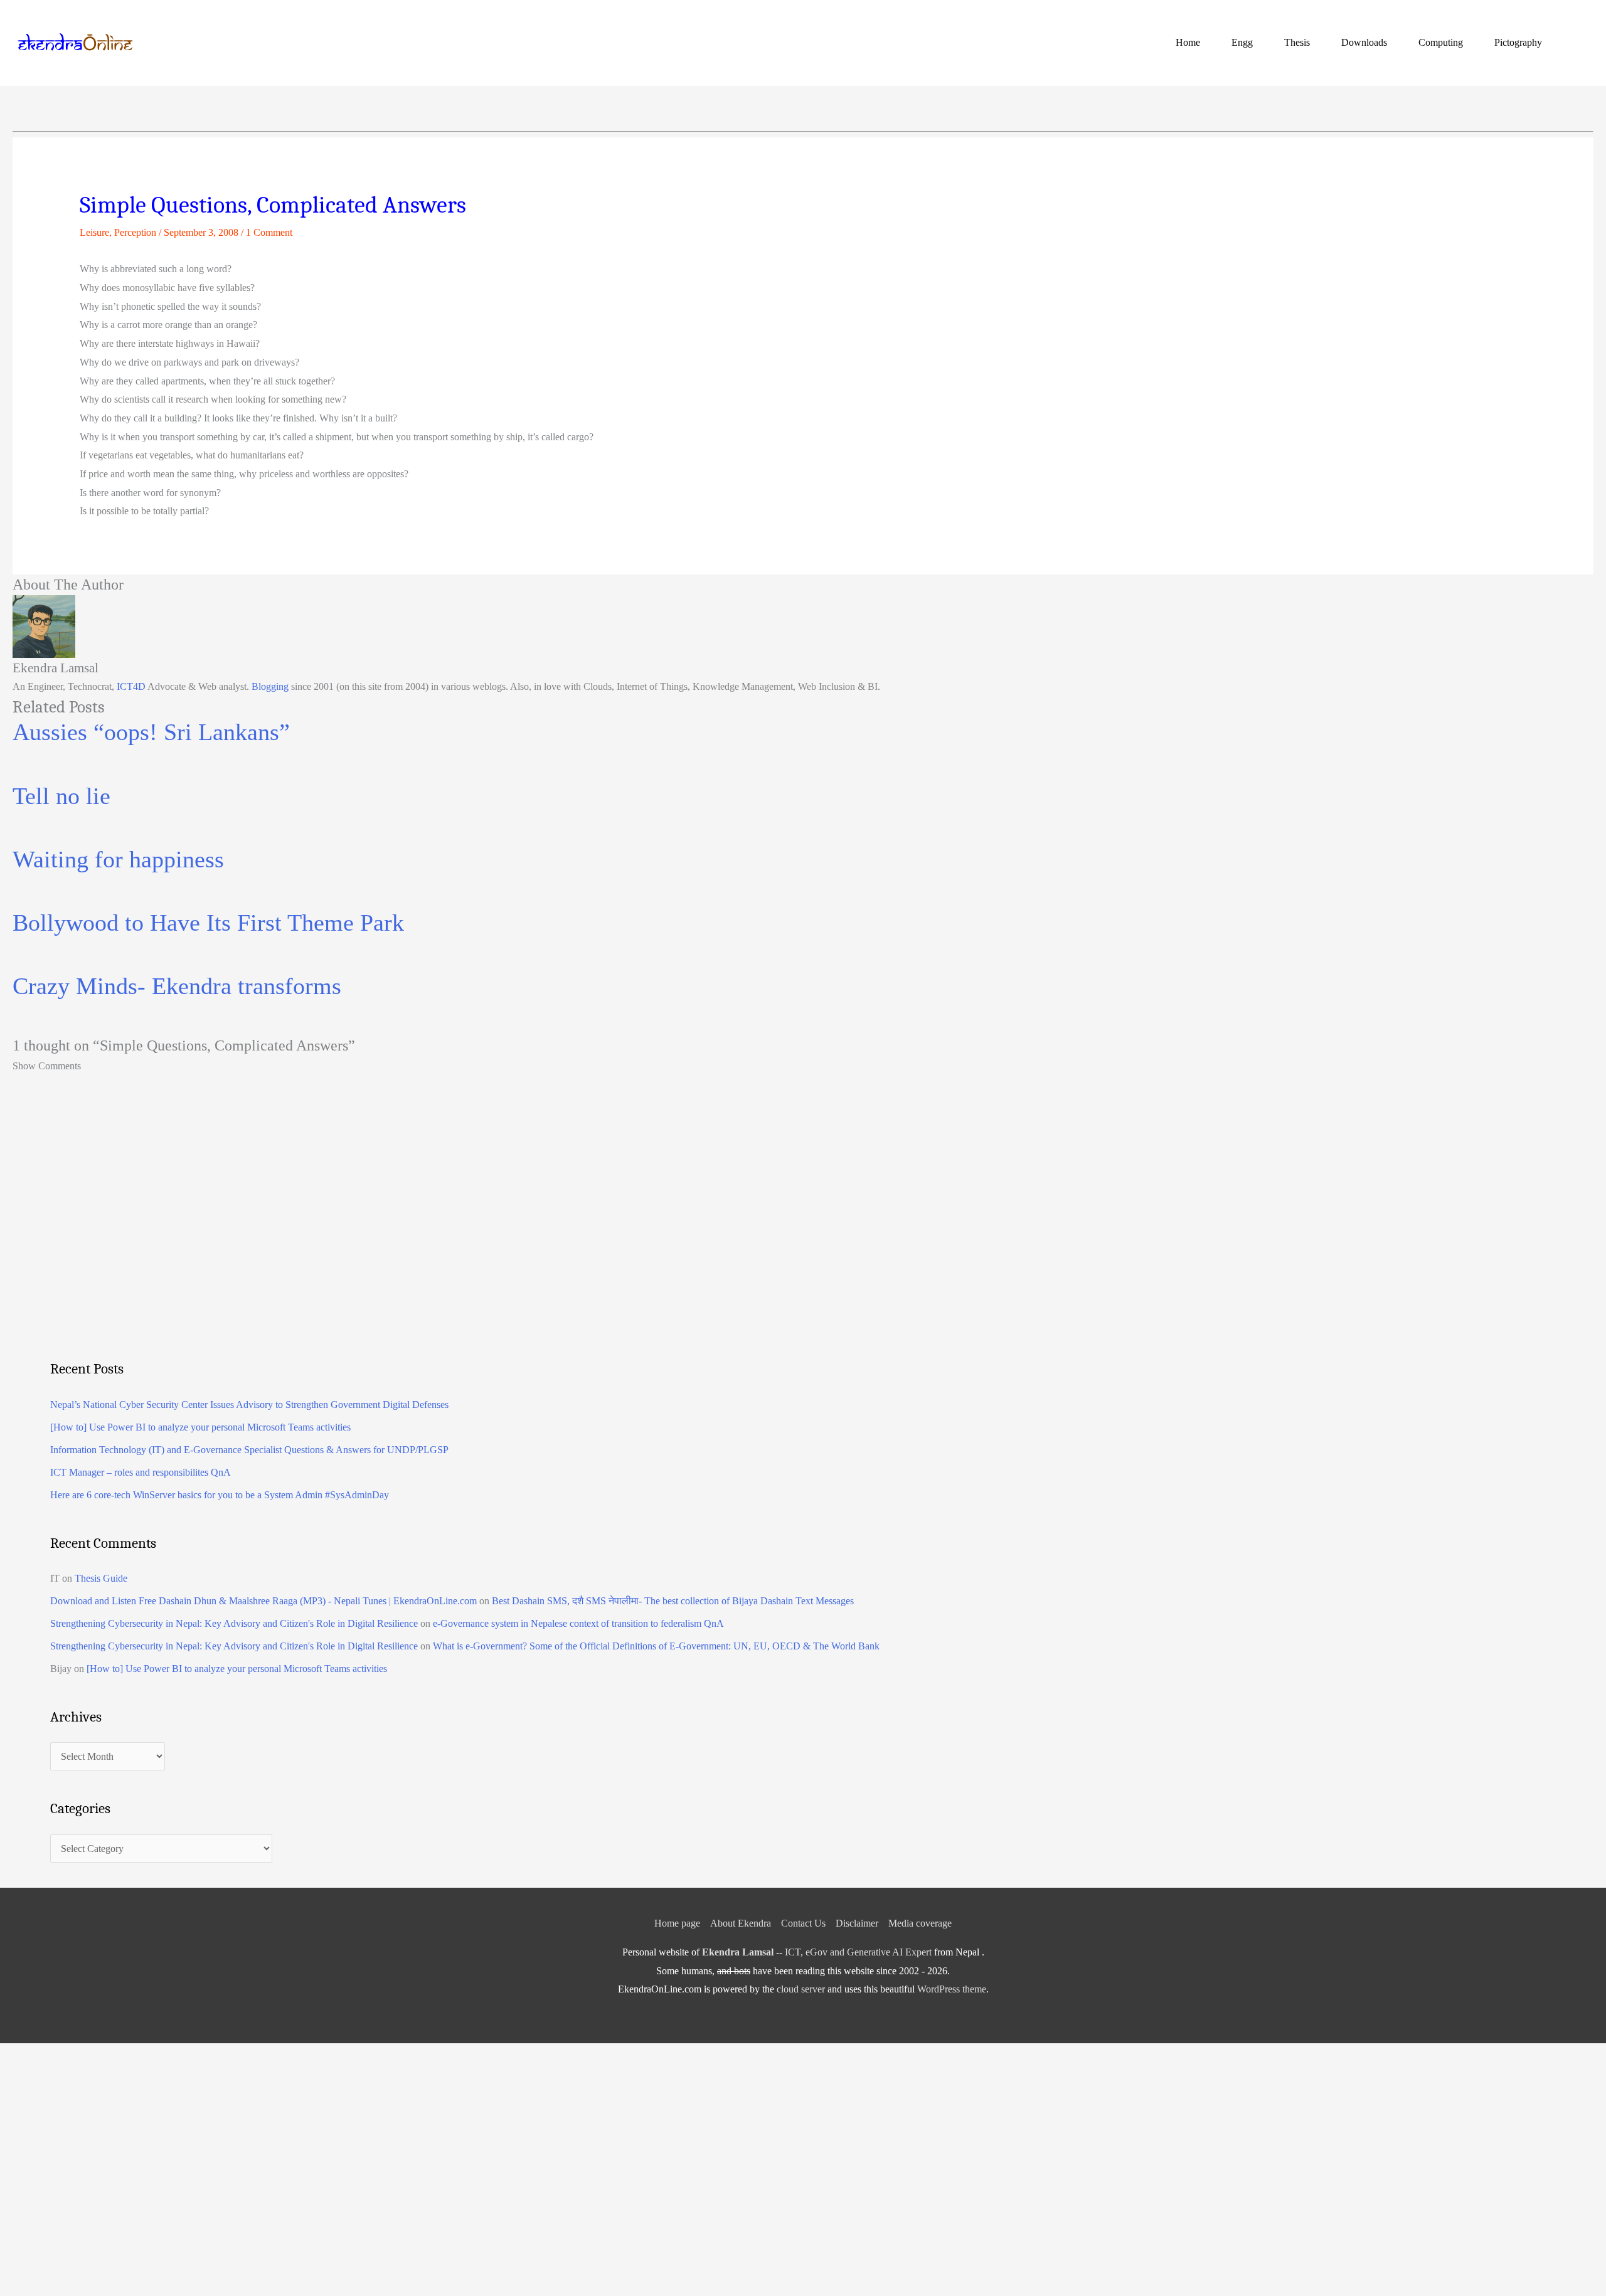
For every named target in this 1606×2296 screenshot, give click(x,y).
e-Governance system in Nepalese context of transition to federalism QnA (578, 1623)
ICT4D (131, 686)
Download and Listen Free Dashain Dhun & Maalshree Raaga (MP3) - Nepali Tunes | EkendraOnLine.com (263, 1601)
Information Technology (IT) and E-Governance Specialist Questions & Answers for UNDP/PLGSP (249, 1450)
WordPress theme (952, 1989)
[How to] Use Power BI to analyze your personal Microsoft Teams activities (200, 1427)
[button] (1578, 42)
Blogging (270, 686)
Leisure (94, 232)
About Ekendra (741, 1923)
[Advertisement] (427, 1244)
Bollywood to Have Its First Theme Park (208, 923)
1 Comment (269, 232)
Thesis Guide (101, 1578)
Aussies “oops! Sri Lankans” (151, 732)
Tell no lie (61, 796)
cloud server (801, 1989)
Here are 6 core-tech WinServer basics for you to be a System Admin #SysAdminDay (220, 1495)
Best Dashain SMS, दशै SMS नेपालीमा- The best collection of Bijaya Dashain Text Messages (673, 1601)
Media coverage (920, 1923)
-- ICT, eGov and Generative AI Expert (817, 1952)
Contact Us (803, 1923)
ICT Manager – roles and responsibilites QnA (141, 1472)
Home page (677, 1923)
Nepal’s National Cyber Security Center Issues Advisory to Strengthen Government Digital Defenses (249, 1405)
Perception (135, 232)
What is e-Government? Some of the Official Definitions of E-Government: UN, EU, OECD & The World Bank (656, 1646)
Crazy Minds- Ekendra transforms (177, 986)
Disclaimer (857, 1923)
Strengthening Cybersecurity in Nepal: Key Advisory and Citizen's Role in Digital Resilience (234, 1623)
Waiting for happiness (118, 859)
